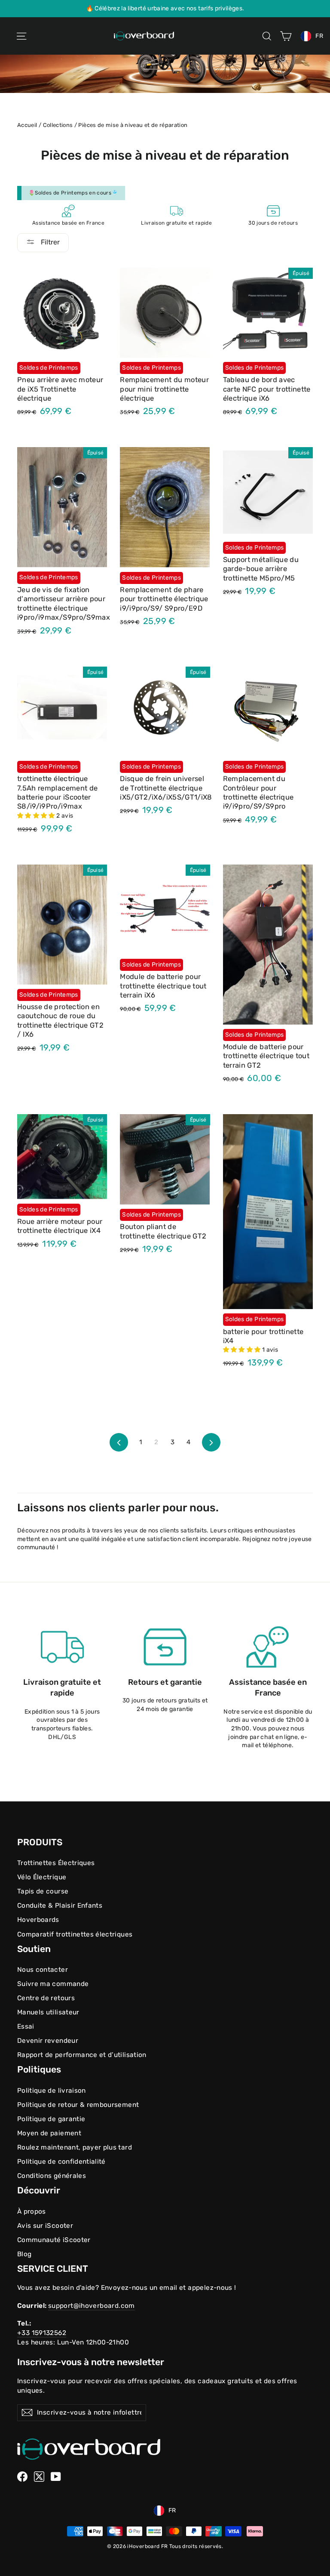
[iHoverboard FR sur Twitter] (39, 2477)
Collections (58, 125)
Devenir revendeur (48, 2041)
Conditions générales (52, 2176)
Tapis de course (43, 1891)
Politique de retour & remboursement (78, 2105)
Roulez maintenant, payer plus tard (75, 2147)
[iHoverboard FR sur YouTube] (56, 2477)
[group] (165, 9)
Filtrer (49, 242)
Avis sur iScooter (45, 2226)
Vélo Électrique (42, 1877)
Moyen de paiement (49, 2133)
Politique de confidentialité (61, 2162)
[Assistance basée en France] (268, 1647)
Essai (26, 2026)
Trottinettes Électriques (56, 1863)
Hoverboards (38, 1920)
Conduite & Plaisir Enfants (60, 1906)
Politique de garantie (51, 2119)
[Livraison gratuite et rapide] (62, 1647)
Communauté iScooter (54, 2240)
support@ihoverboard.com (92, 2306)
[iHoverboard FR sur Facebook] (22, 2477)
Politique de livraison (52, 2091)
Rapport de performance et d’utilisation (82, 2055)
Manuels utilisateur (48, 2012)
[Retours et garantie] (165, 1647)
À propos (32, 2212)
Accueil (27, 125)
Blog (24, 2254)
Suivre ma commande (53, 1984)
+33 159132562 (42, 2333)
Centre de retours (46, 1998)
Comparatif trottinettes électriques (75, 1934)
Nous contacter (43, 1970)
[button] (37, 816)
